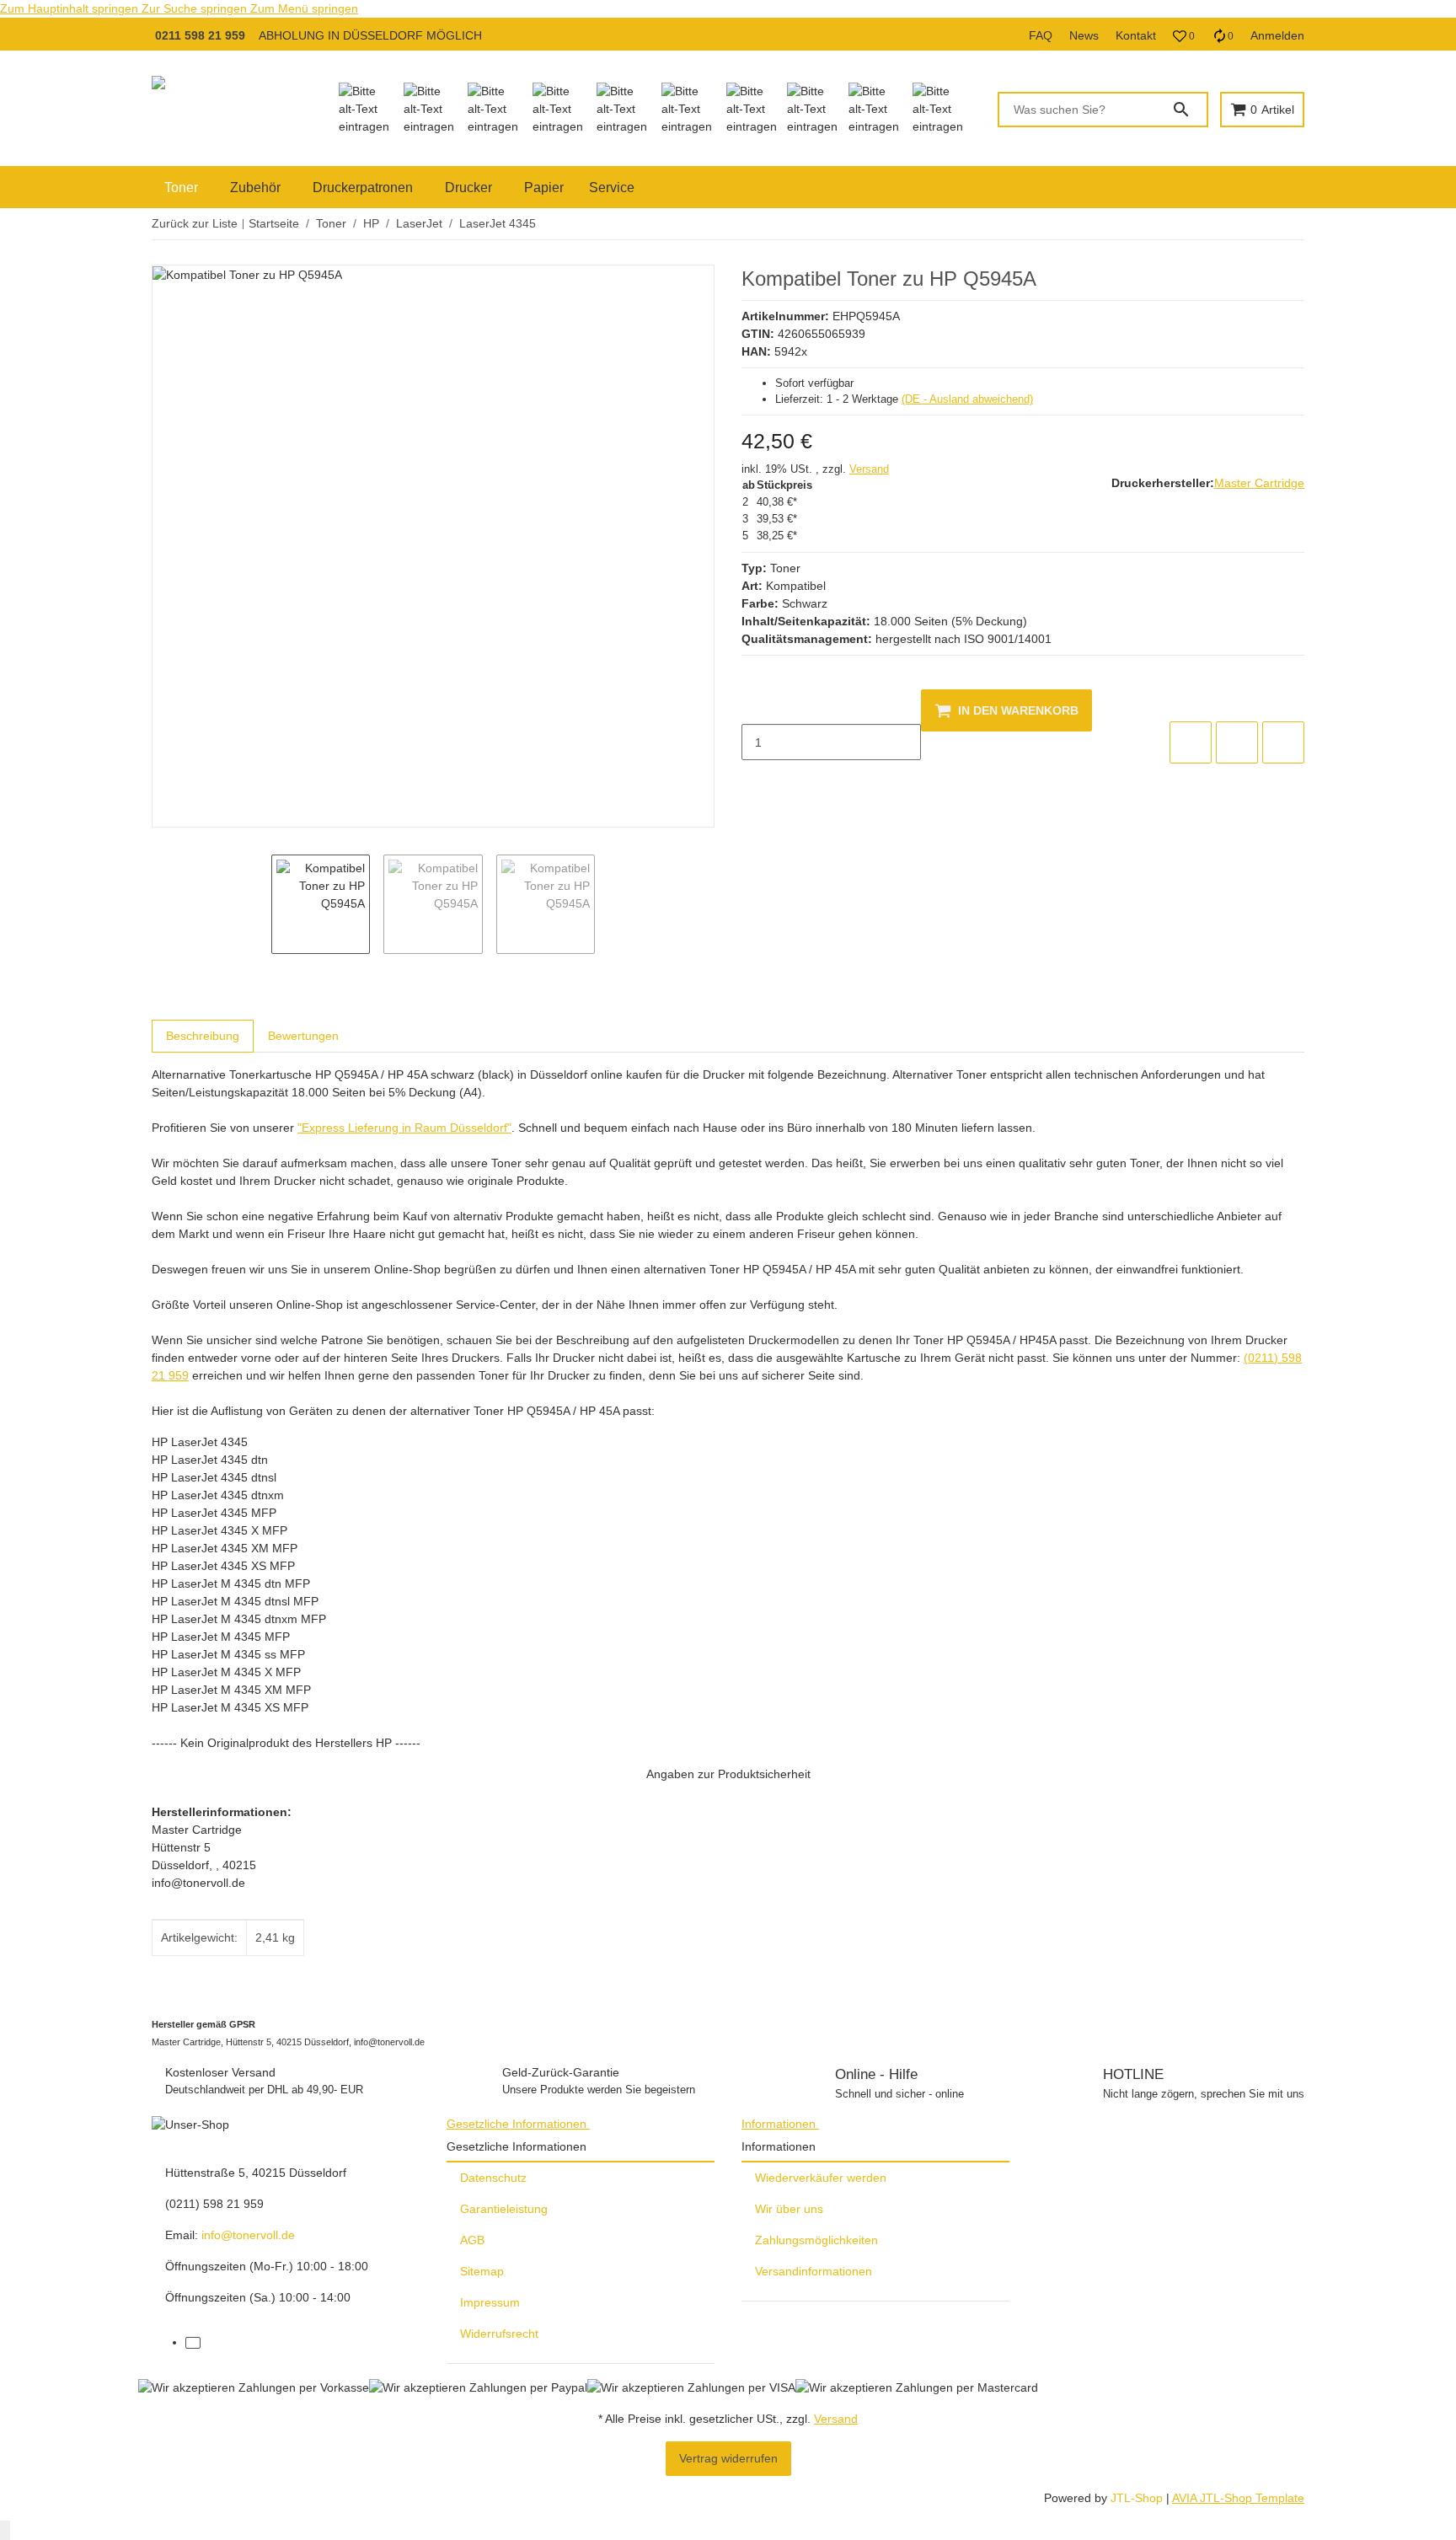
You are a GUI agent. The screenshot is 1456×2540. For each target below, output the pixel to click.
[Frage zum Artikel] (1283, 742)
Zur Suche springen (196, 8)
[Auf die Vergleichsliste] (1191, 742)
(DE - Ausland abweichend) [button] (967, 399)
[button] (1184, 36)
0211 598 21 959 (200, 35)
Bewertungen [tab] (303, 1036)
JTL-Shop (1138, 2498)
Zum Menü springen (304, 8)
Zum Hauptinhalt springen (71, 8)
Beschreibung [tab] (203, 1036)
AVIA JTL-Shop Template (1238, 2498)
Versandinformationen (814, 2271)
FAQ (1041, 35)
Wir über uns (789, 2209)
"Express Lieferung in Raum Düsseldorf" (404, 1128)
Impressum (490, 2302)
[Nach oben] (5, 2530)
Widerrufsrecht (499, 2334)
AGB (472, 2240)
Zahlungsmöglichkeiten (816, 2240)
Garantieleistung (504, 2209)
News (1084, 35)
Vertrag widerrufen (728, 2458)
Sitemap (482, 2271)
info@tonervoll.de (248, 2235)
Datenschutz (493, 2178)
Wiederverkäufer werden (821, 2178)
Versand (869, 469)
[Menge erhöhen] (755, 778)
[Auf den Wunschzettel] (1237, 742)
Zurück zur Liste (195, 223)
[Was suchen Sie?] (1189, 110)
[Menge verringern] (755, 707)
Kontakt (1136, 35)
